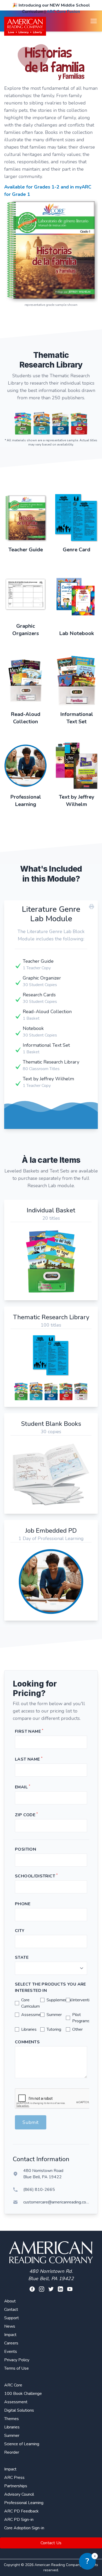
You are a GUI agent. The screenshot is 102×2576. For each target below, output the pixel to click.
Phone (23, 1904)
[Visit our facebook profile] (32, 2289)
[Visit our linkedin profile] (60, 2289)
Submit (31, 2122)
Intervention (83, 2000)
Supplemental (59, 2000)
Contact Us (51, 2543)
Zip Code (26, 1815)
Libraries (29, 2029)
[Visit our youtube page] (70, 2289)
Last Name (29, 1759)
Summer (54, 2015)
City (20, 1931)
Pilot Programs (81, 2018)
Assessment (33, 2015)
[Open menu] (94, 21)
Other (77, 2029)
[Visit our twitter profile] (51, 2289)
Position (25, 1849)
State (22, 1957)
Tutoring (54, 2029)
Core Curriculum (30, 2003)
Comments (27, 2042)
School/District (36, 1876)
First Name (29, 1731)
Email (22, 1787)
